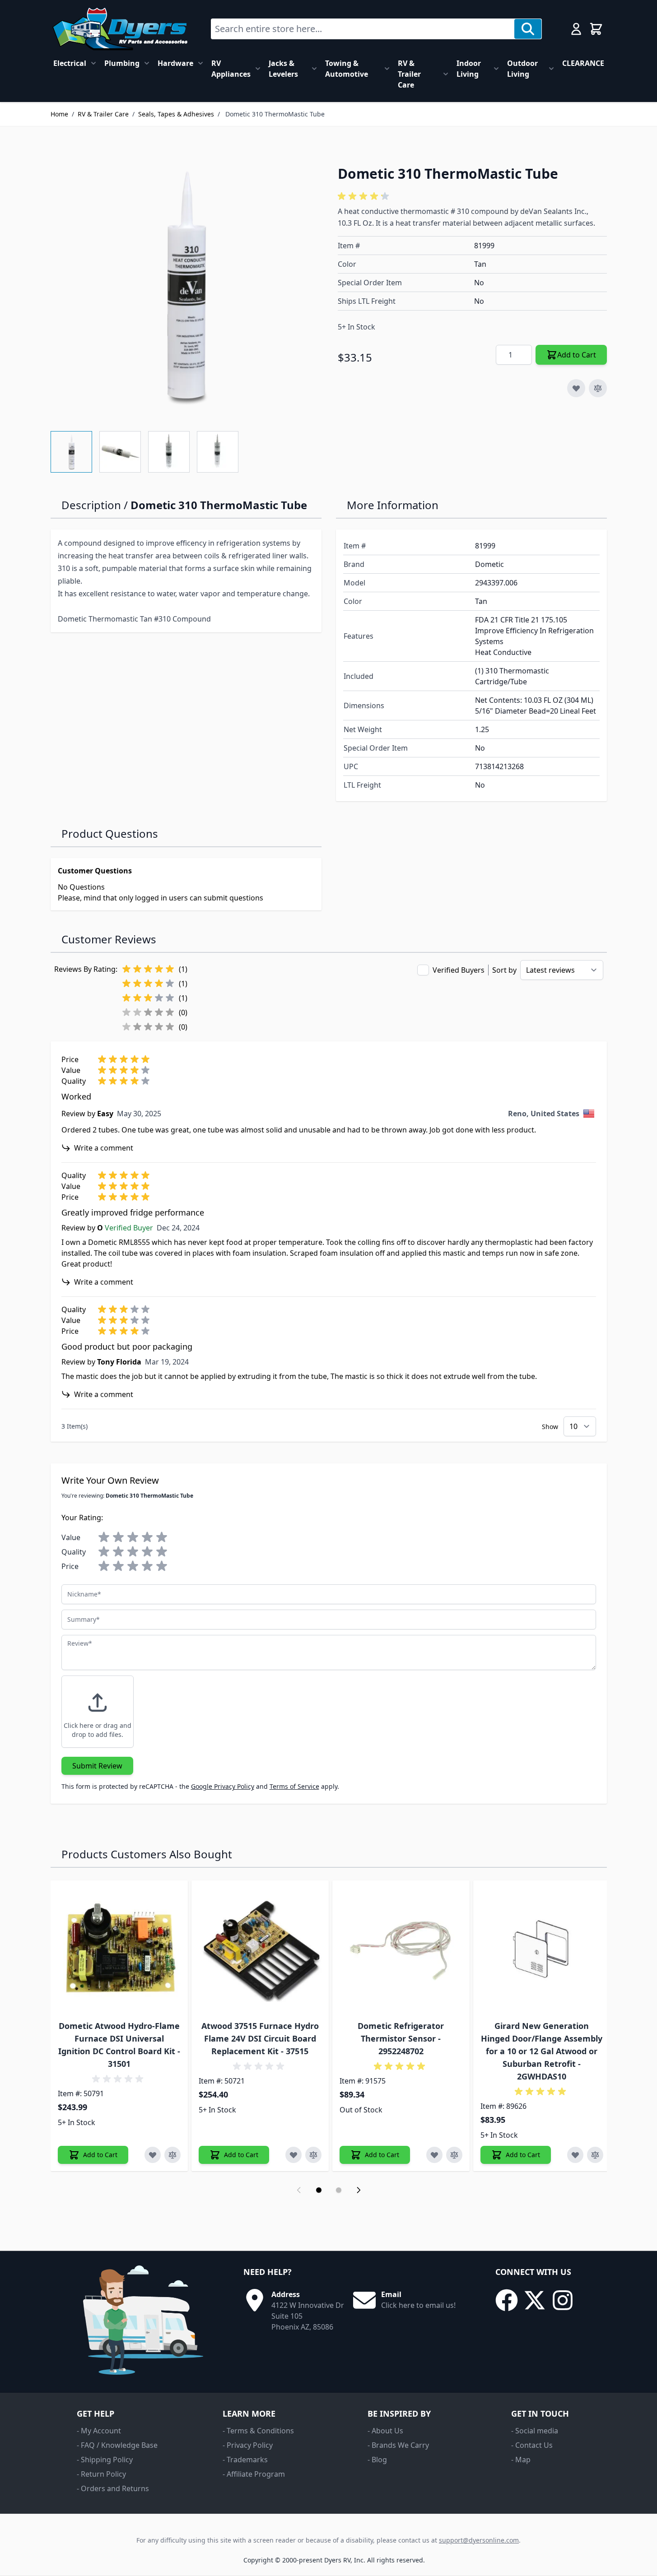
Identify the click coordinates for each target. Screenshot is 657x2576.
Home (59, 114)
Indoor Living (469, 69)
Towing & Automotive (347, 69)
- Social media (535, 2431)
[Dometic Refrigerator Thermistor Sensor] (401, 1949)
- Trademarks (245, 2460)
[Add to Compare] (598, 388)
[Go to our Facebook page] (507, 2300)
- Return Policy (101, 2474)
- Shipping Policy (105, 2460)
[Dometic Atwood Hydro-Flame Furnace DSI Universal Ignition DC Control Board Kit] (119, 1949)
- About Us (385, 2431)
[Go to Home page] (120, 29)
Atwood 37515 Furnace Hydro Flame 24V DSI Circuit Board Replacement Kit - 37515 (260, 2038)
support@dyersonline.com (479, 2540)
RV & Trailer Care (409, 74)
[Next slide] (359, 2190)
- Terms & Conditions (258, 2431)
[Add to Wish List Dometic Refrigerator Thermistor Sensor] (434, 2155)
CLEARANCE (583, 63)
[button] (365, 196)
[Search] (528, 29)
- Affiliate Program (254, 2474)
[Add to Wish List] (576, 388)
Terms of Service (294, 1786)
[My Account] (576, 29)
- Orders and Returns (113, 2488)
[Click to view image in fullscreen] (185, 286)
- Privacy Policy (248, 2445)
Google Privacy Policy (223, 1786)
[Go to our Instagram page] (563, 2300)
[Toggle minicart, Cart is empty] (596, 29)
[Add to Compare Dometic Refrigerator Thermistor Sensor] (454, 2155)
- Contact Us (532, 2445)
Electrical (70, 63)
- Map (521, 2460)
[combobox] (363, 29)
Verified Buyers (459, 970)
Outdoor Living (522, 69)
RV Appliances (231, 69)
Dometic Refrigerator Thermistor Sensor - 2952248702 (401, 2038)
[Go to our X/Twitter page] (535, 2300)
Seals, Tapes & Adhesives (176, 114)
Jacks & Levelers (283, 69)
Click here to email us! (418, 2305)
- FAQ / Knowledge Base (117, 2445)
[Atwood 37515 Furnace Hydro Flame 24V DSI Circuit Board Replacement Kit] (260, 1949)
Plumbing (122, 63)
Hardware (175, 63)
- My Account (99, 2431)
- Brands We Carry (398, 2445)
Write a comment (104, 1148)
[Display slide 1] (319, 2190)
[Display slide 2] (339, 2190)
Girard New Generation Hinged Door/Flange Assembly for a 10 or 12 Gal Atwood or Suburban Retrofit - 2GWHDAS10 (542, 2051)
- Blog (377, 2460)
